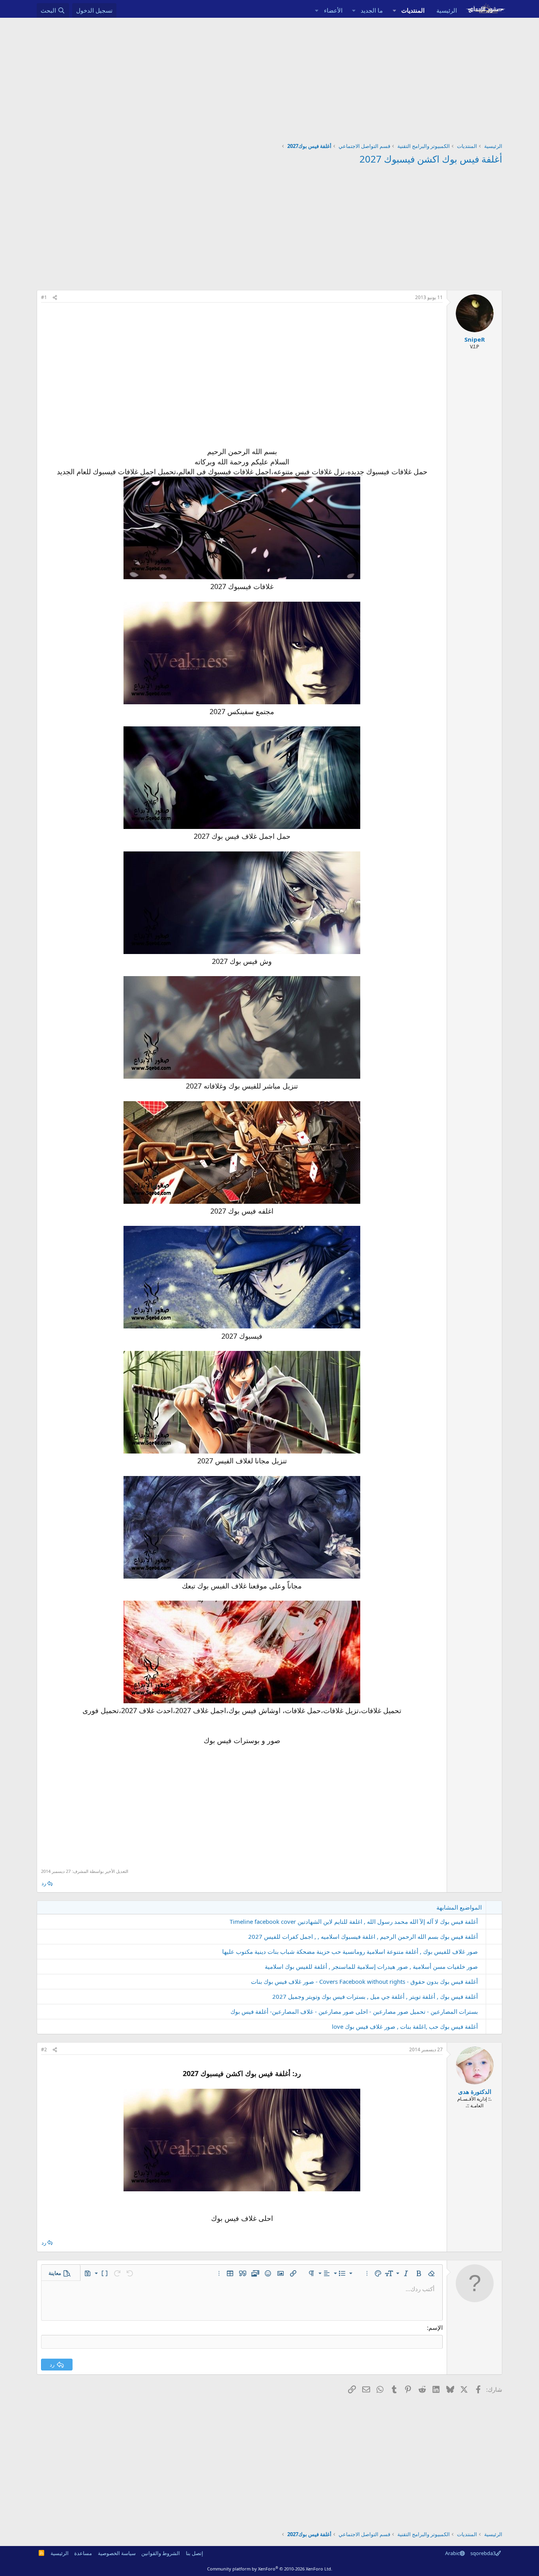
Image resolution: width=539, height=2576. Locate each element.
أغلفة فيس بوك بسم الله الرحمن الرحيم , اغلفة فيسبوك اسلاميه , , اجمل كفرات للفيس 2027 (363, 1936)
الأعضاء (333, 10)
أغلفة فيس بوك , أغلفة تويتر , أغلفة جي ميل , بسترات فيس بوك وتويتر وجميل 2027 (375, 1996)
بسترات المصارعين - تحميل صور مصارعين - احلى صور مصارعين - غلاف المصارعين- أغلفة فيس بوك (354, 2011)
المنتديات (413, 10)
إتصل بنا (195, 2553)
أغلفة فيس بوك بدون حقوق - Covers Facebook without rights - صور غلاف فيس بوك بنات (364, 1981)
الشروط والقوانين (161, 2553)
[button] (394, 10)
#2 (44, 2049)
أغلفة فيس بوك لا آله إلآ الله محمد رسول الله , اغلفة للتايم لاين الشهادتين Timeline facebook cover (354, 1921)
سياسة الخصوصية (117, 2553)
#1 (44, 297)
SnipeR (475, 339)
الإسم (436, 2327)
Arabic (452, 2553)
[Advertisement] (269, 77)
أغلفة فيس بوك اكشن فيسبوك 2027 (431, 159)
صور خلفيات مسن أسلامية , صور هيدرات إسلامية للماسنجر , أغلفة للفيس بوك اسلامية (371, 1966)
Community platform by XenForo (270, 2569)
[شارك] (55, 298)
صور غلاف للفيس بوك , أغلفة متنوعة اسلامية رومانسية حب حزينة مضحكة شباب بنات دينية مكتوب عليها (350, 1951)
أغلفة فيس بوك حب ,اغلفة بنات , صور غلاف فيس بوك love (405, 2026)
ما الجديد (372, 10)
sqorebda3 (483, 2553)
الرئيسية (447, 10)
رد (44, 1883)
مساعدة (83, 2553)
